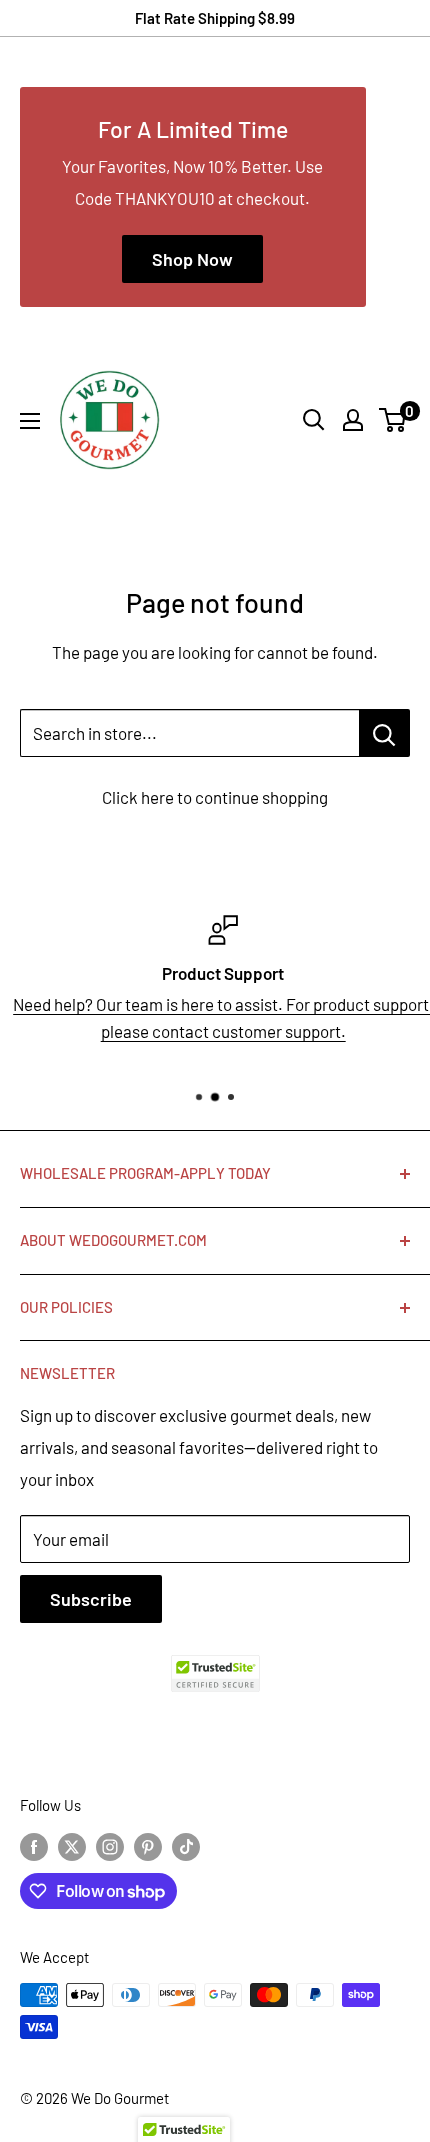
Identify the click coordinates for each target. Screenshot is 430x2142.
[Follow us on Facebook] (34, 1846)
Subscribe (91, 1599)
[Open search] (314, 420)
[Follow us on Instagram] (110, 1846)
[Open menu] (30, 421)
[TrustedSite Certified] (215, 1673)
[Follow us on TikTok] (186, 1846)
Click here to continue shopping (215, 797)
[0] (393, 420)
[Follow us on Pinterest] (148, 1846)
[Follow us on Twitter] (72, 1846)
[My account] (353, 420)
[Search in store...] (384, 733)
